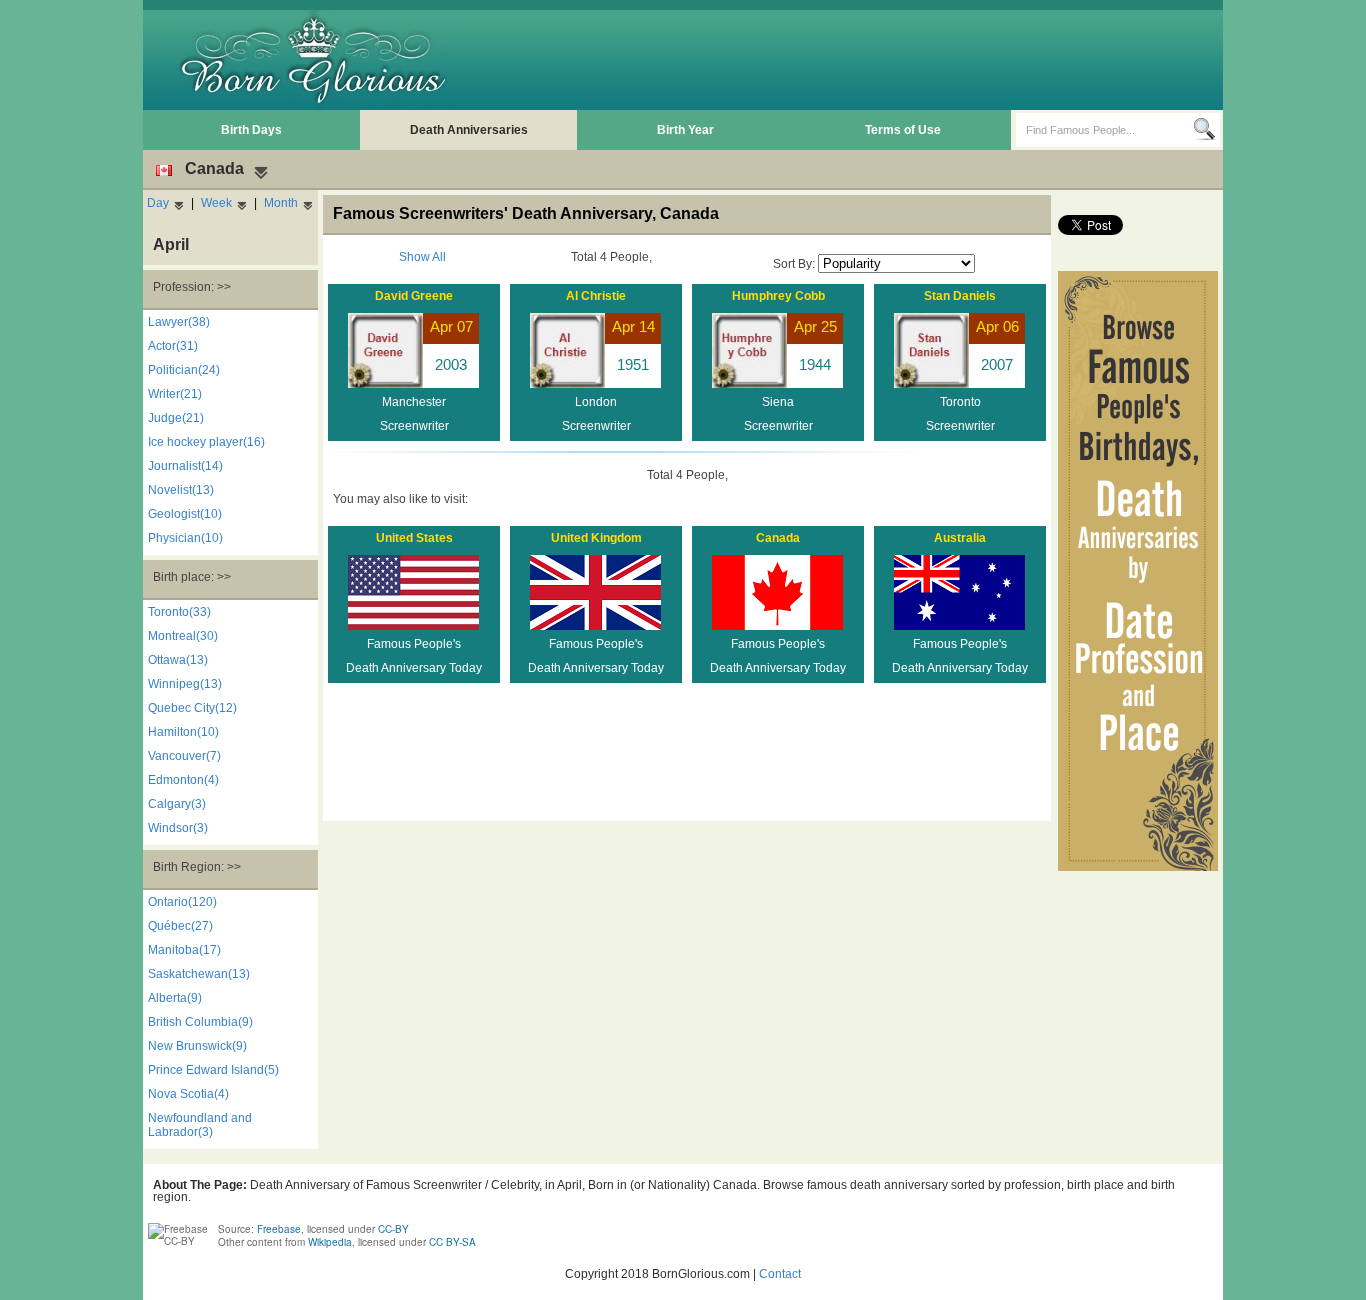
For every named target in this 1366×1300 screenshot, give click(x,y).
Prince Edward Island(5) (213, 1070)
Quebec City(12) (192, 708)
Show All (422, 257)
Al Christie (596, 296)
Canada (778, 538)
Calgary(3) (177, 804)
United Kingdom (596, 538)
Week (216, 203)
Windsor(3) (178, 828)
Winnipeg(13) (185, 684)
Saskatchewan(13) (199, 974)
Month (281, 203)
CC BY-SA (452, 1242)
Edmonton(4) (183, 780)
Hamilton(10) (183, 732)
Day (158, 203)
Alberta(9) (175, 998)
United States (414, 538)
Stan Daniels (960, 296)
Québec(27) (180, 926)
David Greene (414, 296)
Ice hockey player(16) (206, 442)
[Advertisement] (854, 60)
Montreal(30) (183, 636)
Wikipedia (330, 1242)
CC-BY (393, 1229)
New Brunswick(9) (197, 1046)
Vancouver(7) (184, 756)
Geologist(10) (185, 514)
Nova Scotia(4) (188, 1094)
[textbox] (1104, 130)
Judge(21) (176, 418)
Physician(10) (185, 538)
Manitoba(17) (184, 950)
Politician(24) (184, 370)
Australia (960, 538)
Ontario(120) (182, 902)
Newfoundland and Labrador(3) (200, 1125)
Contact (780, 1274)
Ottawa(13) (178, 660)
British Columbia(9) (200, 1022)
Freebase (279, 1229)
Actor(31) (173, 346)
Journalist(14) (185, 466)
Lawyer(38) (179, 322)
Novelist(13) (181, 490)
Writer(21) (175, 394)
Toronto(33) (179, 612)
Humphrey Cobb (778, 296)
